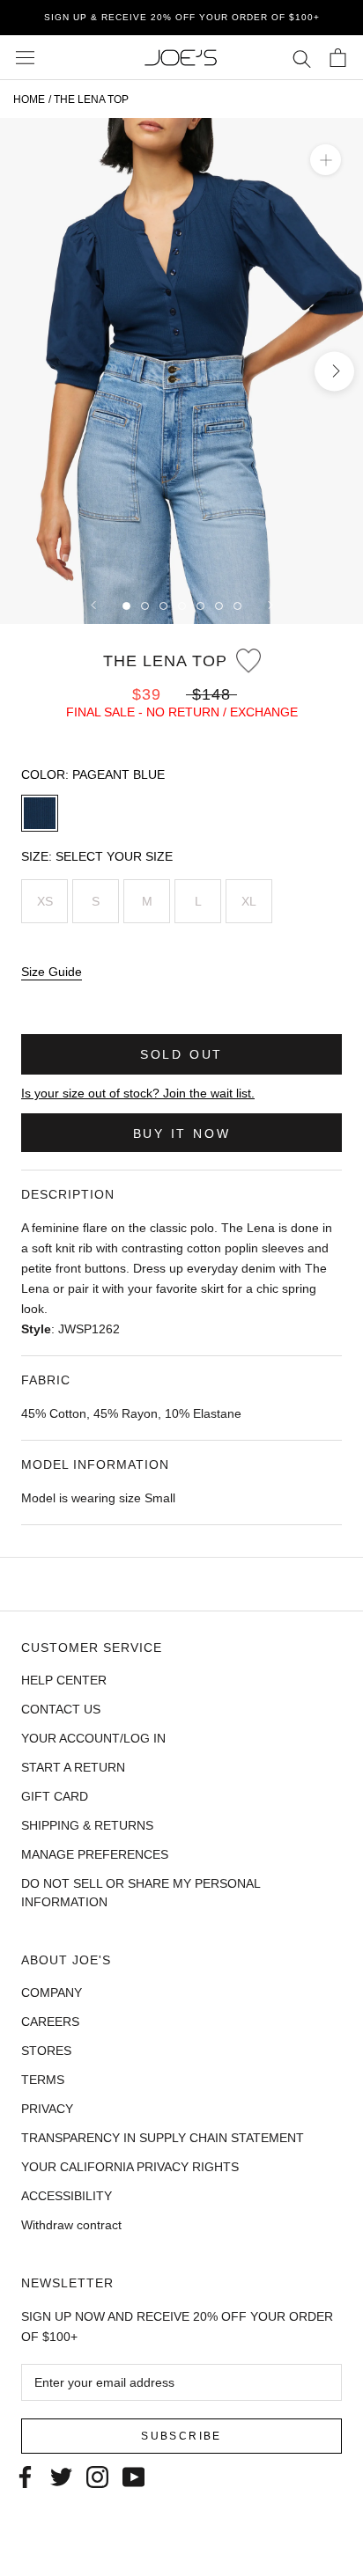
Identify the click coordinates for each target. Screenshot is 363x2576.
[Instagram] (97, 2476)
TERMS (43, 2080)
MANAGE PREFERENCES (95, 1854)
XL (249, 901)
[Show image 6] (219, 606)
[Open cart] (338, 58)
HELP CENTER (64, 1680)
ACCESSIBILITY (67, 2196)
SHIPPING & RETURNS (87, 1825)
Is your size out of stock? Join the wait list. (138, 1093)
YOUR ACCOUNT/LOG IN (93, 1738)
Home (29, 99)
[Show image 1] (126, 606)
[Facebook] (25, 2476)
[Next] (270, 605)
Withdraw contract (71, 2225)
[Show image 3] (163, 606)
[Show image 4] (182, 606)
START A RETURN (73, 1767)
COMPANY (52, 1993)
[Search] (302, 58)
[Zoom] (326, 160)
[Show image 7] (237, 606)
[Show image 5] (200, 606)
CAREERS (50, 2022)
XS (45, 901)
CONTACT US (61, 1709)
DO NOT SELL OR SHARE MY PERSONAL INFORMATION (141, 1893)
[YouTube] (133, 2476)
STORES (46, 2051)
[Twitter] (61, 2476)
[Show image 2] (145, 606)
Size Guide (52, 972)
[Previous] (93, 605)
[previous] (29, 371)
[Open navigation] (25, 58)
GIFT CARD (55, 1796)
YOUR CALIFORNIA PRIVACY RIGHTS (130, 2167)
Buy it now (182, 1134)
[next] (334, 371)
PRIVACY (47, 2109)
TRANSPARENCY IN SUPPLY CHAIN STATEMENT (163, 2138)
